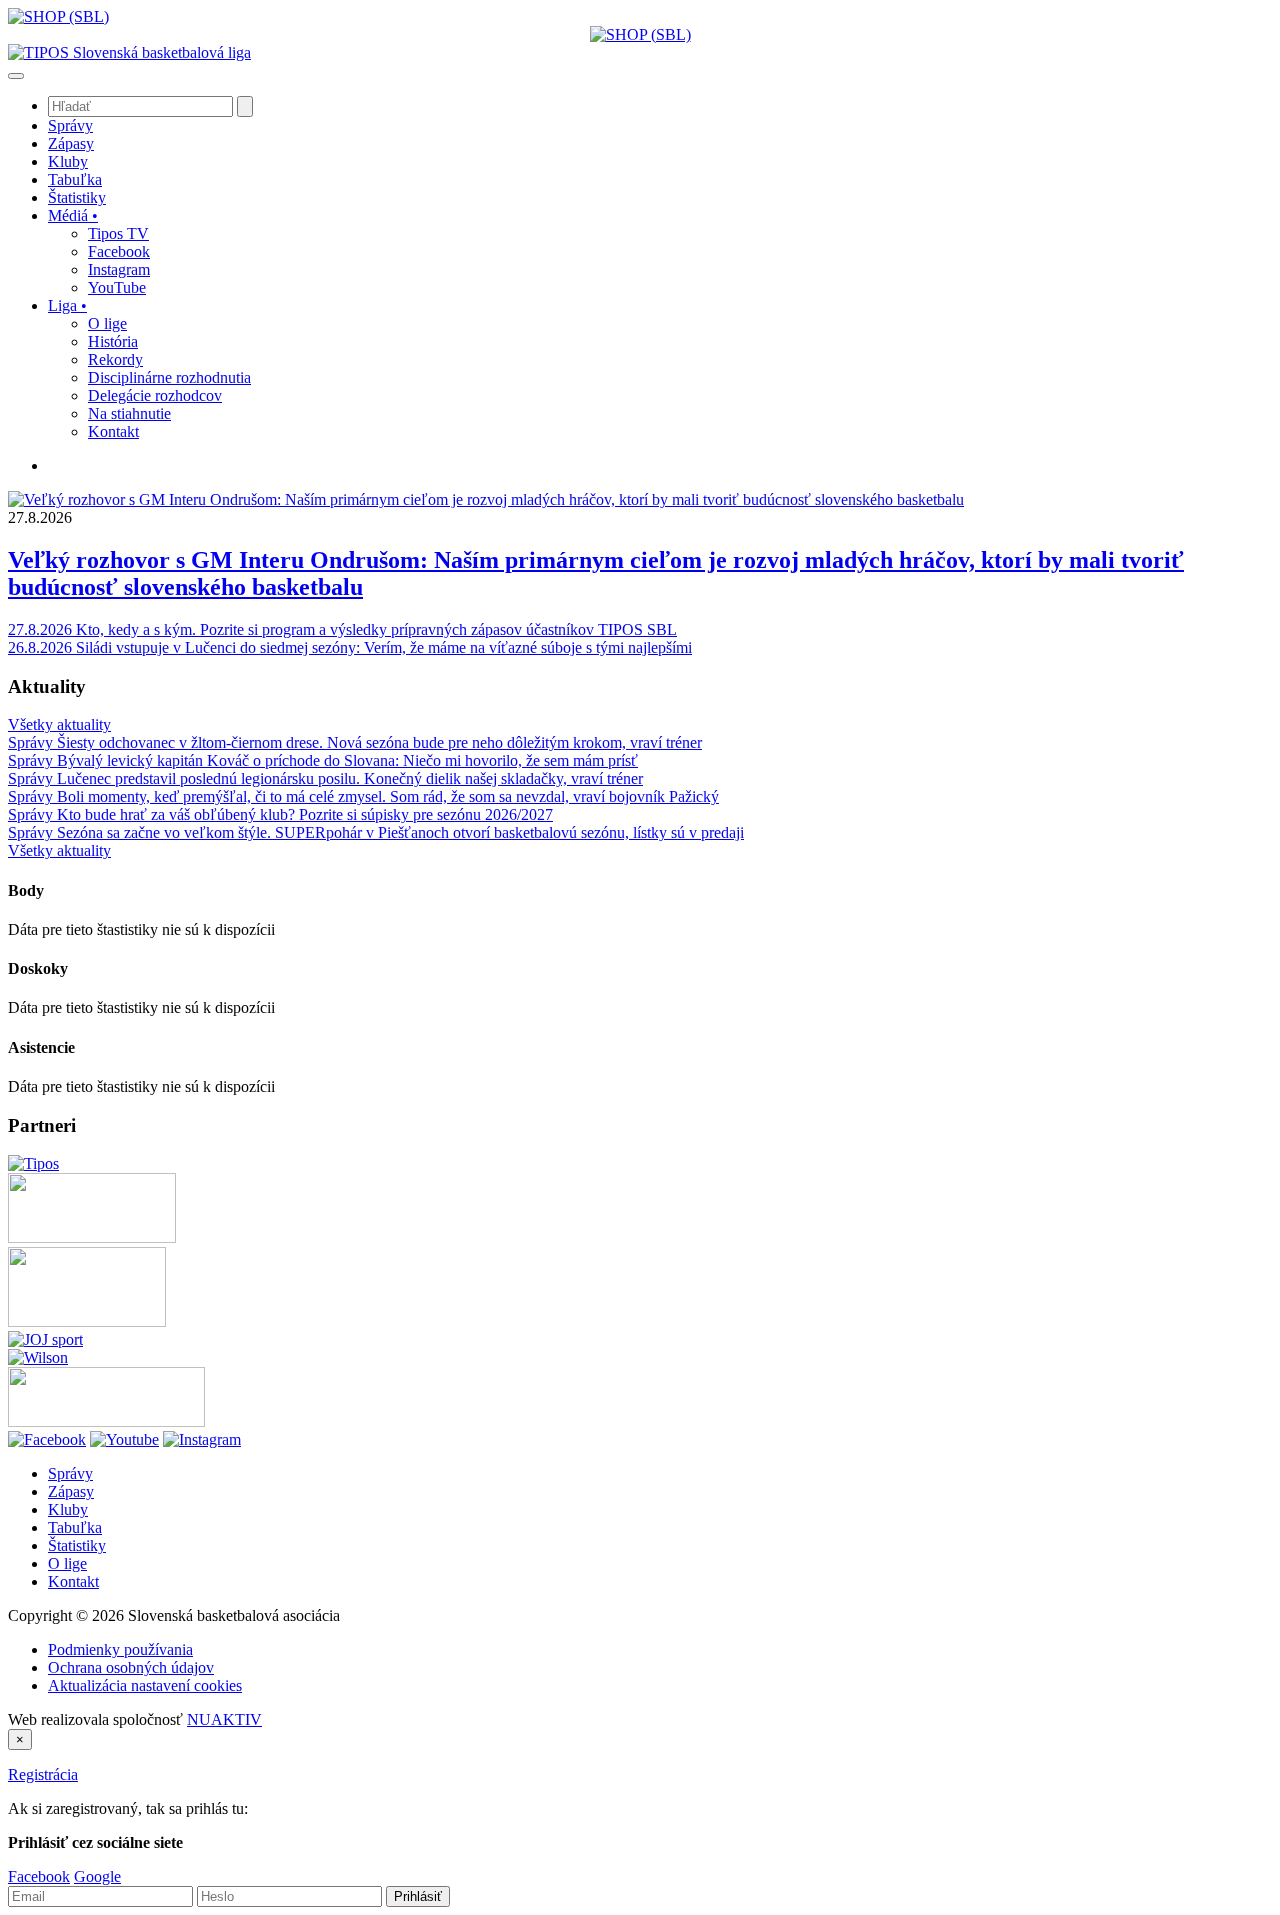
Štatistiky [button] (77, 197)
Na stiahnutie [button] (129, 413)
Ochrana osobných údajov (131, 1667)
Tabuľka (75, 1527)
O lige (67, 1563)
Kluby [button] (68, 161)
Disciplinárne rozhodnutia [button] (169, 377)
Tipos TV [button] (118, 233)
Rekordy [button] (115, 359)
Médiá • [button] (73, 215)
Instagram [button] (119, 269)
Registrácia (43, 1774)
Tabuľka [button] (75, 179)
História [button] (113, 341)
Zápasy (71, 1491)
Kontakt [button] (113, 431)
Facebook (39, 1876)
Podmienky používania (120, 1649)
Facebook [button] (119, 251)
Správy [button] (70, 125)
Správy (70, 1473)
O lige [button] (107, 323)
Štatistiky (77, 1545)
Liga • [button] (67, 305)
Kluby (68, 1509)
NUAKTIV (224, 1719)
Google (97, 1876)
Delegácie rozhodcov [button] (155, 395)
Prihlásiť (418, 1896)
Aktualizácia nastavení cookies (145, 1685)
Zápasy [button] (71, 143)
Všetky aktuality (59, 724)
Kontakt (73, 1581)
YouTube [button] (117, 287)
